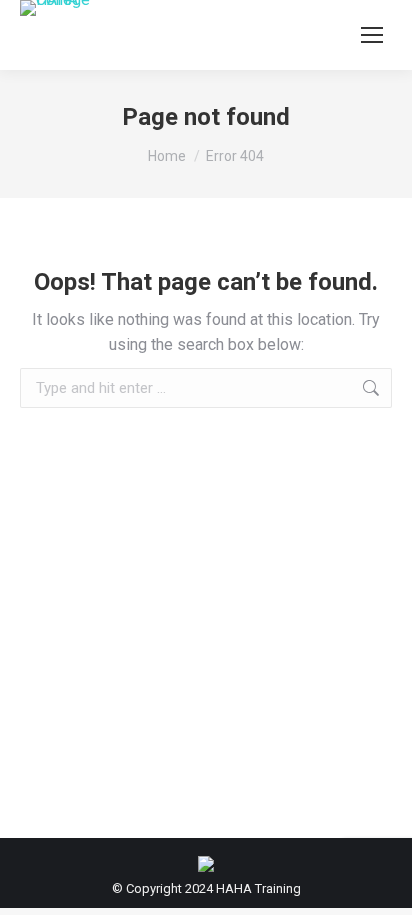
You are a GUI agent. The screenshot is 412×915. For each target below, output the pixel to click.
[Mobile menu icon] (372, 35)
